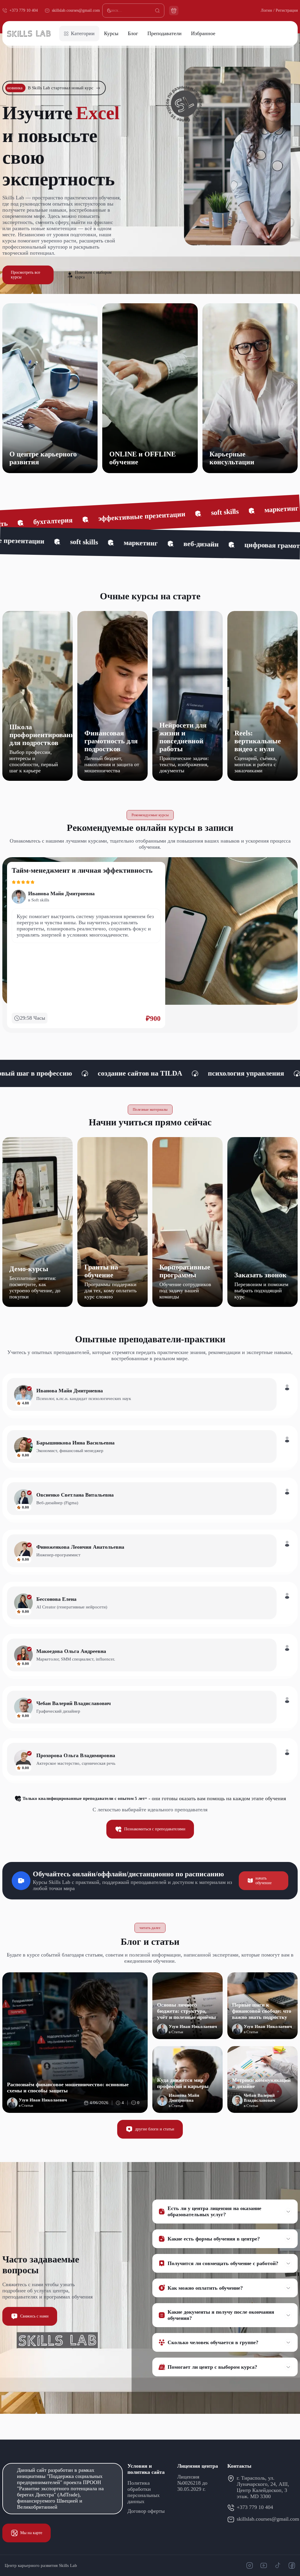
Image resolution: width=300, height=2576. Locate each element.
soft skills (85, 519)
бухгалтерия (46, 541)
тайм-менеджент (37, 1073)
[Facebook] (292, 2565)
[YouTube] (264, 2565)
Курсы (111, 33)
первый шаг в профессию (242, 1073)
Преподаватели (165, 33)
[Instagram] (250, 2565)
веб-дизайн (202, 513)
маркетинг (142, 516)
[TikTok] (278, 2565)
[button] (221, 2212)
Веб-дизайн (42, 900)
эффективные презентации (135, 543)
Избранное (203, 33)
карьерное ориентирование (132, 1073)
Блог (133, 33)
